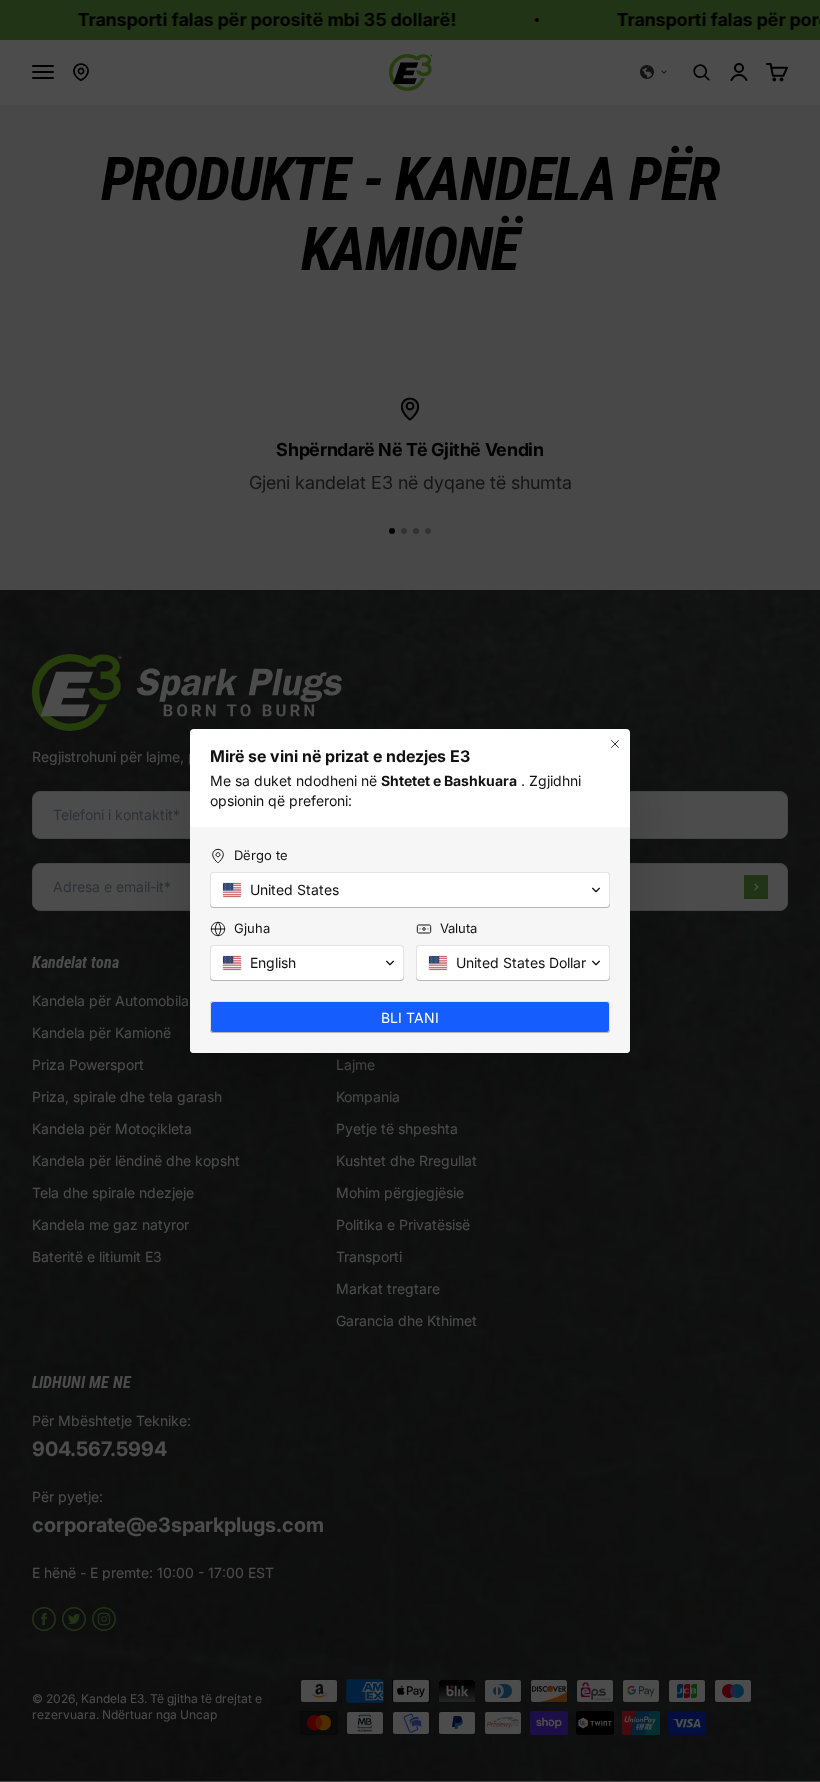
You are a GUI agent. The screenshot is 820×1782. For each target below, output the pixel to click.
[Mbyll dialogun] (615, 744)
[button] (410, 890)
